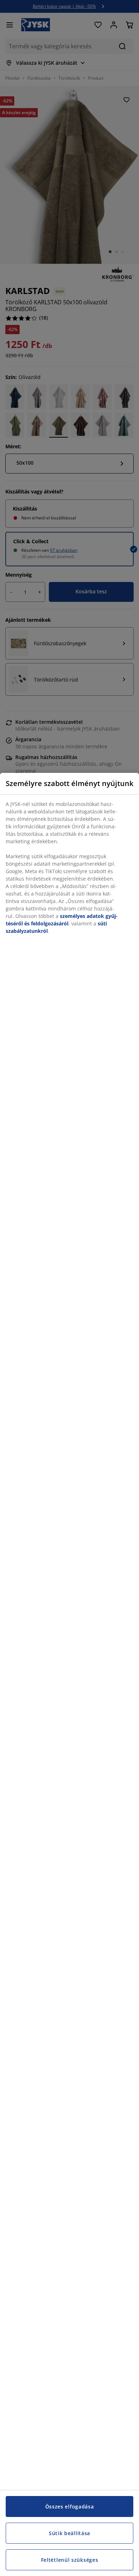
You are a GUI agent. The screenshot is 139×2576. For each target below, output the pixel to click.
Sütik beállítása (69, 2533)
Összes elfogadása (70, 2506)
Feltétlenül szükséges (70, 2560)
